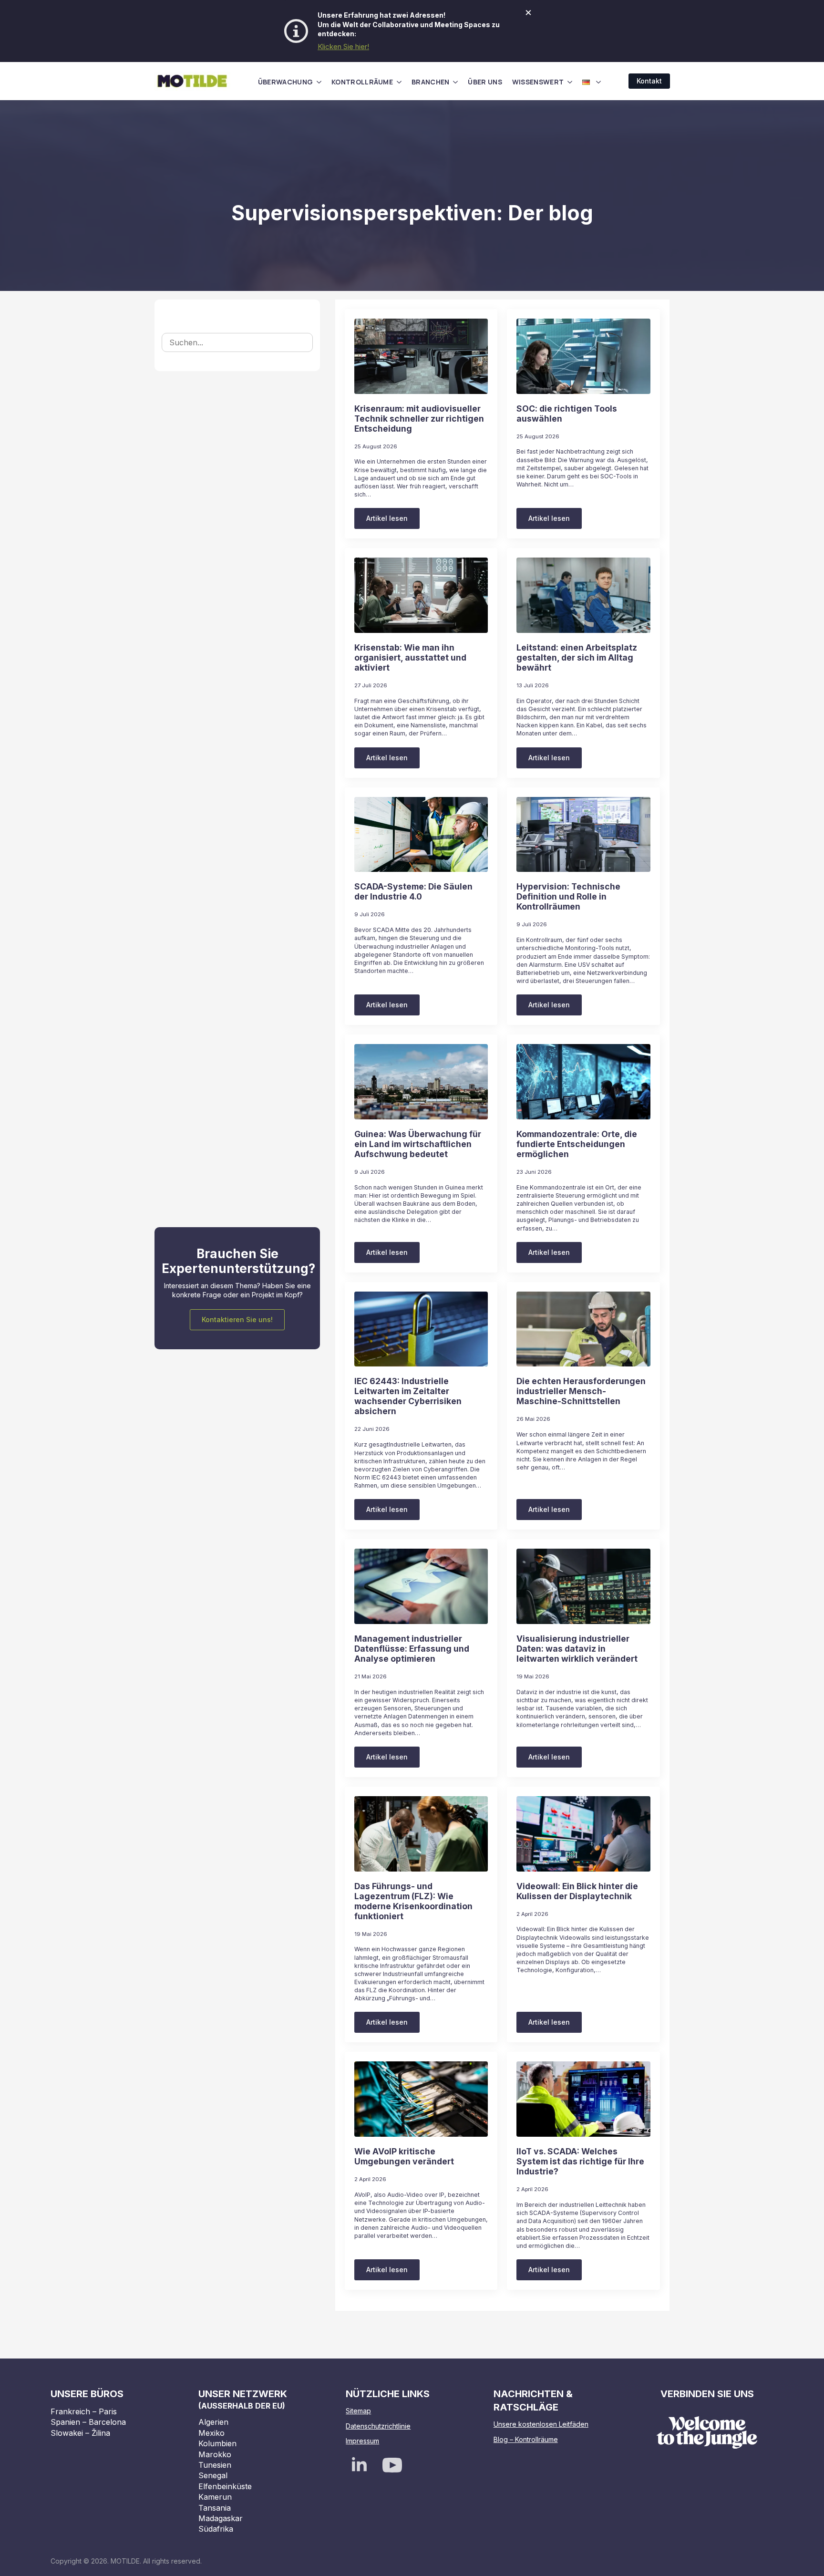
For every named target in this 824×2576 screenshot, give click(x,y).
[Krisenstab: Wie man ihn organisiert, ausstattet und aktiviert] (421, 595)
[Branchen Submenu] (455, 82)
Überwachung (285, 82)
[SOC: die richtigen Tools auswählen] (583, 356)
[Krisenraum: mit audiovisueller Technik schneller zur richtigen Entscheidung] (421, 356)
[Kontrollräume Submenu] (399, 82)
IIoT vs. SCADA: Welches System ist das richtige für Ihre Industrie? (580, 2161)
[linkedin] (359, 2465)
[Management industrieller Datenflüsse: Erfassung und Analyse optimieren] (421, 1586)
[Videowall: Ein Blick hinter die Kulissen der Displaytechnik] (583, 1834)
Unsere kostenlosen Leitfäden (541, 2424)
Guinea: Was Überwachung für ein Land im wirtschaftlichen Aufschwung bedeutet (418, 1144)
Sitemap (358, 2411)
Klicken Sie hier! (343, 47)
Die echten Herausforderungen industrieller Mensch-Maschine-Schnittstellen (581, 1391)
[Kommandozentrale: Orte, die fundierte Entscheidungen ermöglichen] (583, 1082)
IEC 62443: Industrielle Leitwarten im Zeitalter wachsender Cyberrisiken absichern (408, 1396)
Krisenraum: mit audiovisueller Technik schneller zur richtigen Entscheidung (419, 419)
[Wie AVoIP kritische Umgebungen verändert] (421, 2099)
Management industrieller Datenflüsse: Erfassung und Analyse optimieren (412, 1649)
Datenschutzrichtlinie (378, 2426)
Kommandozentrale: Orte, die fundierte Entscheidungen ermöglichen (577, 1144)
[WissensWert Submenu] (570, 82)
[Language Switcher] (598, 82)
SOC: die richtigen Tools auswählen (567, 414)
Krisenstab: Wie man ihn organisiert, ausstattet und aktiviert (410, 657)
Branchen (430, 82)
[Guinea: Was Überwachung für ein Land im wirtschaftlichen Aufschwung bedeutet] (421, 1082)
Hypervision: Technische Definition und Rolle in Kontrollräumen (568, 896)
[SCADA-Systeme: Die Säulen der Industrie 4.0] (421, 835)
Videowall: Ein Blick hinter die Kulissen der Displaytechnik (577, 1891)
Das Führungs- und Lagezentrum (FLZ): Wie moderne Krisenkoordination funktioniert (413, 1901)
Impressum (362, 2441)
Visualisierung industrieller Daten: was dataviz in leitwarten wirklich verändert (577, 1649)
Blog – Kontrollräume (526, 2439)
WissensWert (538, 82)
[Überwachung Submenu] (319, 82)
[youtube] (392, 2465)
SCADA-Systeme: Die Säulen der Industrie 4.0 (413, 891)
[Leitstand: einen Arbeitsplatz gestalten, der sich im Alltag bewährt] (583, 595)
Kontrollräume (362, 82)
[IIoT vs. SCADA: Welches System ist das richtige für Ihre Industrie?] (583, 2099)
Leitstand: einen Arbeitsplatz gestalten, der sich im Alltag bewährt (577, 657)
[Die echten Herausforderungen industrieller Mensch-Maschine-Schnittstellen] (583, 1329)
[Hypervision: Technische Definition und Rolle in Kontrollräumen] (583, 835)
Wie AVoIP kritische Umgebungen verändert (404, 2156)
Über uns (485, 82)
